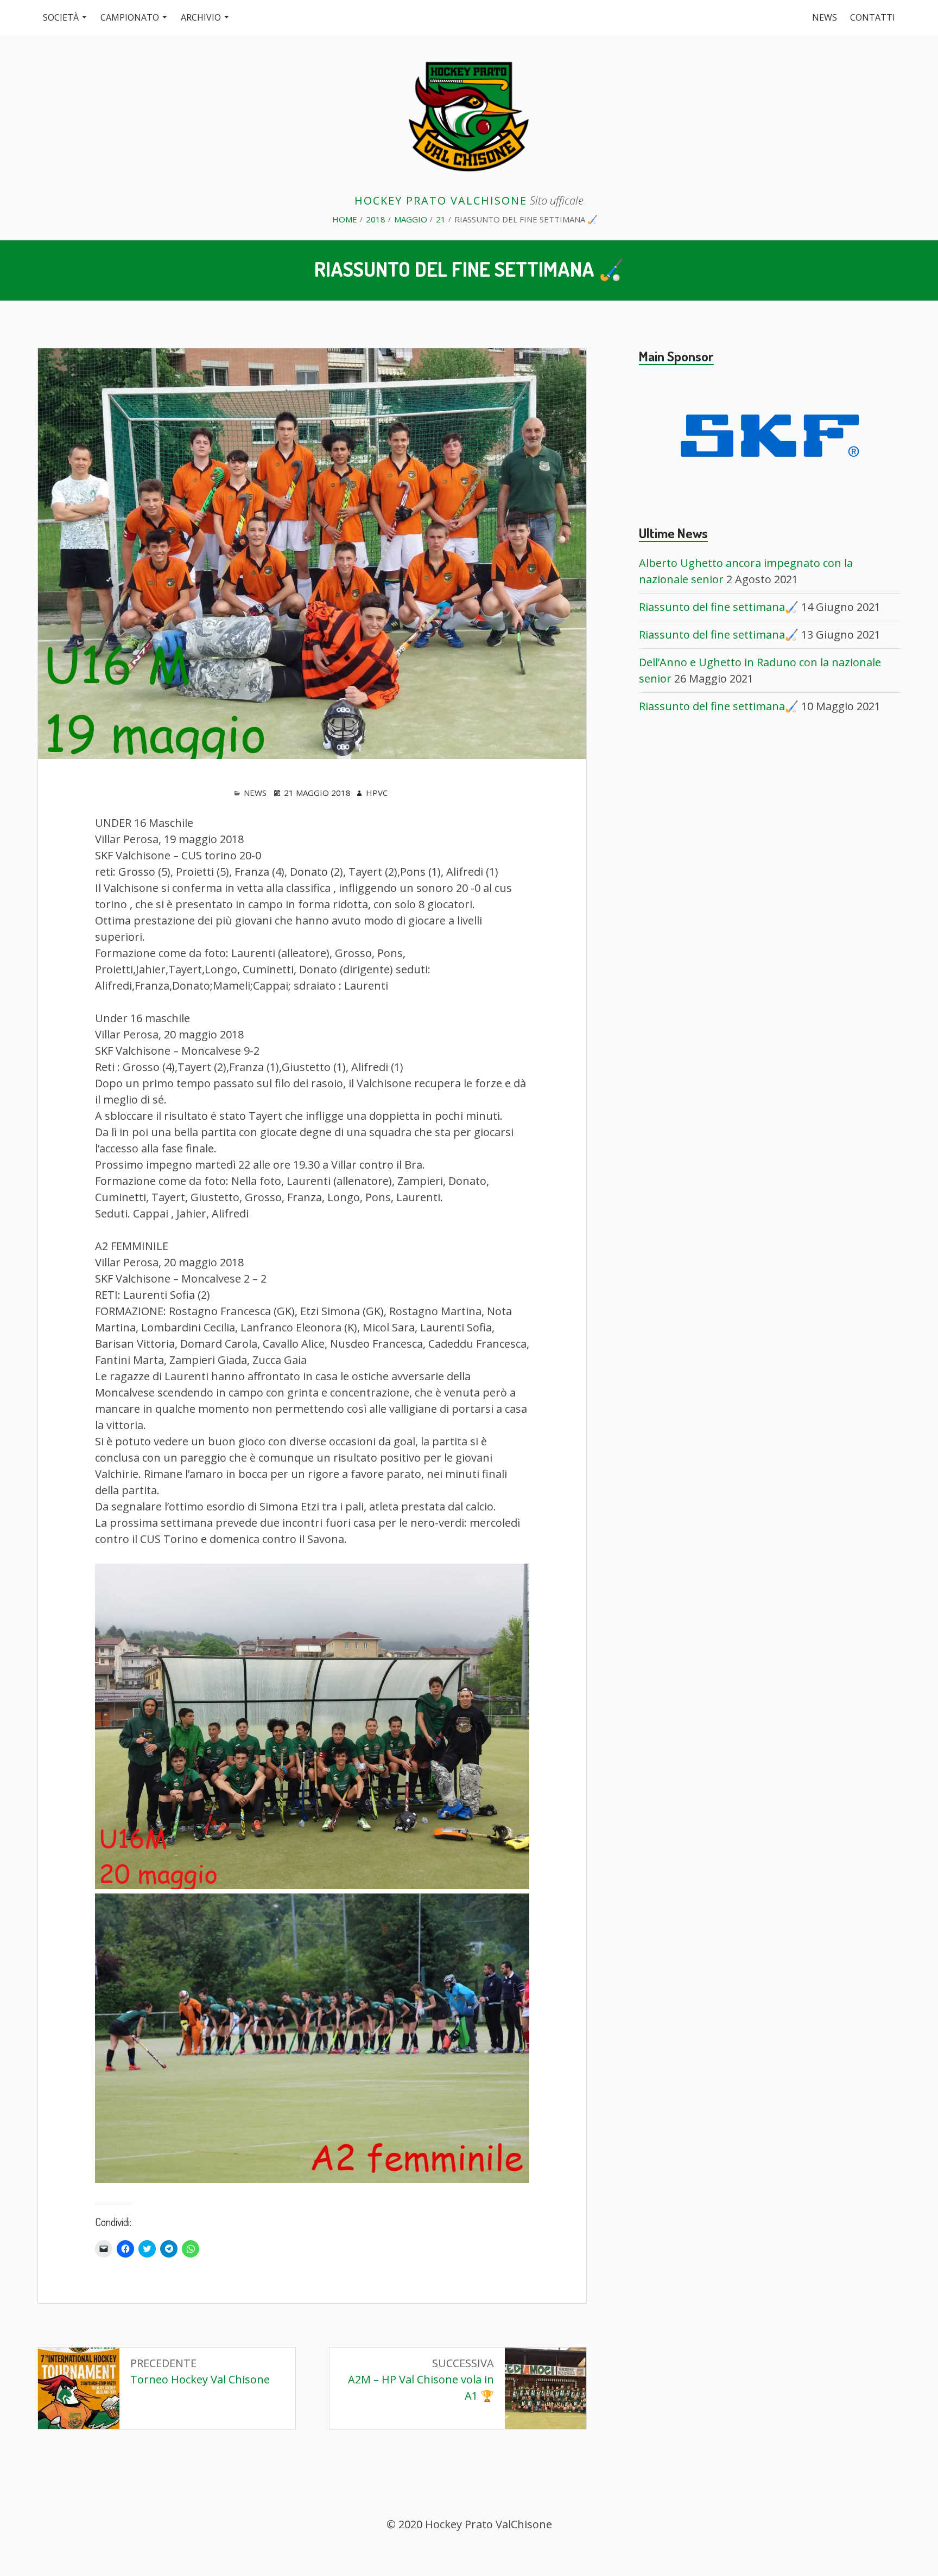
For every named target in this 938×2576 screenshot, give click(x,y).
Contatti (873, 17)
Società (61, 17)
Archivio (201, 17)
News (825, 17)
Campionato (130, 17)
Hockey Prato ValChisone (441, 200)
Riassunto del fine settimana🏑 (719, 607)
